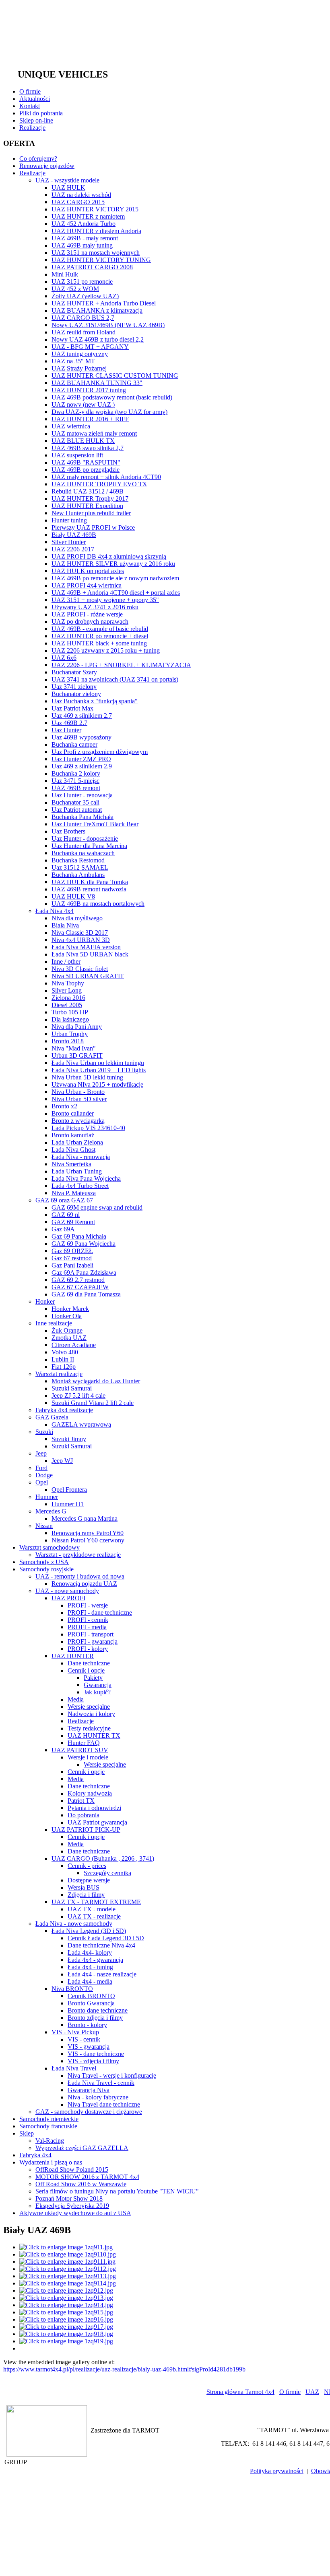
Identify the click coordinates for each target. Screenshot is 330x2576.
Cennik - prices (87, 1866)
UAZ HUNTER (73, 1656)
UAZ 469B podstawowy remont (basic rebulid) (112, 397)
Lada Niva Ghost (73, 1150)
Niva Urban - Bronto (78, 1092)
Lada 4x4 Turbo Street (80, 1186)
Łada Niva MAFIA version (86, 947)
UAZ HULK (68, 187)
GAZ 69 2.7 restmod (78, 1280)
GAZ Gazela (52, 1417)
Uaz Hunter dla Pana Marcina (89, 846)
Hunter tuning (69, 520)
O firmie (30, 91)
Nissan (44, 1526)
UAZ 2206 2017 (73, 549)
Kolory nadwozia (90, 1793)
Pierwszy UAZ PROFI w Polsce (93, 527)
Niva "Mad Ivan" (74, 1048)
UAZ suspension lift (77, 455)
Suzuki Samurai (72, 1388)
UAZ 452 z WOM (75, 289)
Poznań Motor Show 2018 (69, 2198)
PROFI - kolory (88, 1649)
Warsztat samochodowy (49, 1547)
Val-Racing (50, 2141)
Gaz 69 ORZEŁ (72, 1251)
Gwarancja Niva (89, 2090)
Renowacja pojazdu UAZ (84, 1584)
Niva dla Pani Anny (77, 1027)
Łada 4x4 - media (90, 1981)
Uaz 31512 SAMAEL (80, 867)
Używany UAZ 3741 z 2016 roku (95, 607)
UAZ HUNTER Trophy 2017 (90, 499)
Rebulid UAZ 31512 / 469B (88, 491)
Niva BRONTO (72, 1989)
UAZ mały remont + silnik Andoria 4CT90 (106, 477)
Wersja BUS (84, 1887)
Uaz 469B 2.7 (69, 723)
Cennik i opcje (86, 1670)
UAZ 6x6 (64, 658)
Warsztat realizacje (59, 1374)
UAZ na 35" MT (73, 361)
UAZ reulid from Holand (84, 332)
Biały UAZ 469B (74, 535)
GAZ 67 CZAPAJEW (80, 1287)
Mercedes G (51, 1511)
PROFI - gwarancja (93, 1641)
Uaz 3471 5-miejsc (75, 781)
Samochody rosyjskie (46, 1569)
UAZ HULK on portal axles (88, 571)
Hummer (47, 1497)
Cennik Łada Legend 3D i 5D (106, 1938)
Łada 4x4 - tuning (90, 1967)
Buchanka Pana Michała (82, 817)
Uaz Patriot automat (77, 810)
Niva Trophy (68, 983)
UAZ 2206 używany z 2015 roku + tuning (106, 650)
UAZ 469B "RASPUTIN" (86, 462)
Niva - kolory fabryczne (98, 2097)
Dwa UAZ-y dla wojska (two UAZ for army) (109, 412)
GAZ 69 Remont (73, 1222)
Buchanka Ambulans (78, 875)
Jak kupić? (97, 1692)
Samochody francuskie (48, 2126)
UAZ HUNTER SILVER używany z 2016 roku (113, 564)
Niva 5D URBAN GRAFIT (88, 976)
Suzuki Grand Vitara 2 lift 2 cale (93, 1403)
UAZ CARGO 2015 (78, 202)
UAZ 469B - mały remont (85, 238)
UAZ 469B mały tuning (82, 245)
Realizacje (32, 128)
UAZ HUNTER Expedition (87, 506)
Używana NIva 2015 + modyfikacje (97, 1084)
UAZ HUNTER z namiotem (88, 216)
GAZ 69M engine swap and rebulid (97, 1207)
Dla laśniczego (70, 1019)
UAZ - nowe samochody (67, 1591)
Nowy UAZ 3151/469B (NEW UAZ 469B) (108, 325)
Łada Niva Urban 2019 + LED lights (99, 1070)
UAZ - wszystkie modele (67, 180)
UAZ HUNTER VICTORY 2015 (95, 209)
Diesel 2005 (67, 1005)
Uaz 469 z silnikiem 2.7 (82, 716)
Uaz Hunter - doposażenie (85, 839)
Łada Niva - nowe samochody (74, 1924)
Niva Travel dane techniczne (104, 2104)
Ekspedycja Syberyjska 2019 (72, 2206)
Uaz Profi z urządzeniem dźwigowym (100, 752)
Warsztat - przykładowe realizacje (78, 1555)
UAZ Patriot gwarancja (97, 1822)
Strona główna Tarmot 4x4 (240, 2392)
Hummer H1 (68, 1504)
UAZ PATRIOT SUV (80, 1750)
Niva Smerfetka (71, 1164)
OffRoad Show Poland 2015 (72, 2170)
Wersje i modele (88, 1757)
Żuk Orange (67, 1330)
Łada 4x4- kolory (90, 1952)
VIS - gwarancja (89, 2047)
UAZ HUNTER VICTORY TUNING (101, 260)
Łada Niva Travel (74, 2068)
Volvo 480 (65, 1352)
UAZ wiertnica (71, 426)
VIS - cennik (84, 2039)
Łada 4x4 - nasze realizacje (102, 1974)
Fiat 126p (64, 1367)
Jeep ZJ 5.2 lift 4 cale (78, 1396)
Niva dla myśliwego (77, 918)
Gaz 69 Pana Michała (79, 1236)
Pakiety (93, 1678)
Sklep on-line (36, 120)
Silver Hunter (69, 542)
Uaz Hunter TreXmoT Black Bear (95, 824)
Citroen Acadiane (74, 1345)
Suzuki (44, 1432)
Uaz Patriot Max (72, 708)
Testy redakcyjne (89, 1728)
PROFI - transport (91, 1634)
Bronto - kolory (87, 2025)
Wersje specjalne (89, 1707)
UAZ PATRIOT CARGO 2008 (92, 267)
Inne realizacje (54, 1323)
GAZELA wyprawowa (81, 1424)
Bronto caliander (73, 1113)
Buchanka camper (74, 744)
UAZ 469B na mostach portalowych (98, 904)
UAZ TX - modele (92, 1909)
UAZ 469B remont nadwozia (89, 889)
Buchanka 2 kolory (76, 773)
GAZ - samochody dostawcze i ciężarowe (89, 2112)
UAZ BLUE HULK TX (83, 441)
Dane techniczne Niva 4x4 (101, 1945)
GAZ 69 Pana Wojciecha (84, 1244)
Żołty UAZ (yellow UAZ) (85, 296)
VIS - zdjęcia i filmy (93, 2061)
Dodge (44, 1475)
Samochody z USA (44, 1562)
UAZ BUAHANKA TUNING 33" (97, 383)
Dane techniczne (89, 1663)
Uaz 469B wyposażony (81, 737)
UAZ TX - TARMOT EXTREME (96, 1902)
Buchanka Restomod (78, 860)
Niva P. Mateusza (74, 1193)
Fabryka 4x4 (35, 2155)
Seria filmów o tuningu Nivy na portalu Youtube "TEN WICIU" (117, 2191)
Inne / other (66, 961)
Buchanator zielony (76, 694)
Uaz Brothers (68, 831)
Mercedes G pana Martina (85, 1518)
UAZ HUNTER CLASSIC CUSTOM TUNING (115, 376)
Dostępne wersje (89, 1880)
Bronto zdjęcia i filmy (95, 2018)
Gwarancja (98, 1685)
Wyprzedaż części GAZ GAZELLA (82, 2148)
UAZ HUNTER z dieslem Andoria (96, 231)
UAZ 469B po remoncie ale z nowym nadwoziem (115, 578)
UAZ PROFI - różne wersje (87, 614)
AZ (312, 2392)
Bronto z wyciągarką (78, 1121)
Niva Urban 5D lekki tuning (87, 1077)
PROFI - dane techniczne (100, 1613)
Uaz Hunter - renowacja (82, 795)
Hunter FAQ (84, 1743)
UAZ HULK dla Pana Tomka (90, 882)
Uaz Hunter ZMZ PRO (81, 759)
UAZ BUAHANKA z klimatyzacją (97, 310)
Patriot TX (81, 1801)
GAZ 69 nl (66, 1215)
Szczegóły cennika (107, 1873)
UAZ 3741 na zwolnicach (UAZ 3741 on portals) (115, 679)
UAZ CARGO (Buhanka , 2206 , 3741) (103, 1858)
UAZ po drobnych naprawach (90, 621)
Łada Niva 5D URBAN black (90, 954)
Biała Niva (65, 925)
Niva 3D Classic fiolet (80, 969)
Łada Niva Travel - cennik (101, 2083)
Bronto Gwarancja (91, 2003)
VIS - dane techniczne (96, 2054)
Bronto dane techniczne (98, 2010)
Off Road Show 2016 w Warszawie (81, 2184)
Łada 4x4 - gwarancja (95, 1960)
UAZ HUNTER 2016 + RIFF (90, 419)
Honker (45, 1301)
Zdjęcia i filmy (86, 1895)
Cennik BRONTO (91, 1996)
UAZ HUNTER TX (94, 1735)
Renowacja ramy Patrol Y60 (88, 1533)
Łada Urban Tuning (77, 1171)
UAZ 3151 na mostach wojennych (96, 253)
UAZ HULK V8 (73, 896)
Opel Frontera (69, 1490)
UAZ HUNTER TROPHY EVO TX (99, 484)
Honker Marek (70, 1309)
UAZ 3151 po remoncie (82, 282)
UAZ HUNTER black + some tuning (99, 643)
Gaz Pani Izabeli (72, 1265)
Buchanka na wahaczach (83, 853)
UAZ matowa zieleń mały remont (94, 433)
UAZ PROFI (68, 1598)
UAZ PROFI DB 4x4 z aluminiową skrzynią (109, 556)
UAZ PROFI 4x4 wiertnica (87, 585)
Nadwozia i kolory (91, 1714)
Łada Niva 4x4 (55, 911)
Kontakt (30, 106)
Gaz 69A (63, 1229)
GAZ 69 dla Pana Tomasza (86, 1294)
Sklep (27, 2133)
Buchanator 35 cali (75, 802)
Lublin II (63, 1359)
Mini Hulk (65, 274)
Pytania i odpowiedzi (94, 1808)
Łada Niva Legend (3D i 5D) (89, 1931)
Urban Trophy (70, 1034)
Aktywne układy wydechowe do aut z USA (75, 2213)
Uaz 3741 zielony (74, 687)
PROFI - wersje (88, 1605)
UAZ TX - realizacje (94, 1916)
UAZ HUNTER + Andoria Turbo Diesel (104, 303)
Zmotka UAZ (69, 1338)
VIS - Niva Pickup (75, 2032)
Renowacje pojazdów (47, 166)
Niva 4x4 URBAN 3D (81, 940)
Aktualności (35, 99)
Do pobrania (84, 1815)
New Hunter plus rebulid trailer (91, 513)
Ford (41, 1468)
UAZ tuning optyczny (80, 354)
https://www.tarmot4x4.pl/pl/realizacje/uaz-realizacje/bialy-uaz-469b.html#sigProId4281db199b (124, 2369)
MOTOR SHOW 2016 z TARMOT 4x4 (87, 2177)
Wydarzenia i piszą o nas (51, 2162)
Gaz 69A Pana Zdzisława (84, 1273)
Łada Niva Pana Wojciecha (86, 1178)
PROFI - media (87, 1627)
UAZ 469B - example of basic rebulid (100, 629)
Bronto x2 (64, 1106)
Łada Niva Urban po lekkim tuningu (98, 1063)
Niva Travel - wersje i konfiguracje (112, 2075)
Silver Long (67, 990)
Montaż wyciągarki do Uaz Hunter (96, 1381)
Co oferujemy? (38, 159)
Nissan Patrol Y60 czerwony (88, 1540)
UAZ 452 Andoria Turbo (84, 224)
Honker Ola (67, 1316)
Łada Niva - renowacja (81, 1157)
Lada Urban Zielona (77, 1142)
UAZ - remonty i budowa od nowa (80, 1576)
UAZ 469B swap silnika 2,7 (88, 448)
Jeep (41, 1453)
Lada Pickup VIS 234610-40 (88, 1128)
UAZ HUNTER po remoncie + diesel (100, 636)
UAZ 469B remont (76, 788)
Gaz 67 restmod (72, 1258)
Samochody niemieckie (49, 2119)
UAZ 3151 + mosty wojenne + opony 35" (105, 600)
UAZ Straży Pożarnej (79, 368)
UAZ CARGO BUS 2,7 (83, 318)
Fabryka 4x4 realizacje (64, 1410)
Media (76, 1699)
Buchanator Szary (74, 672)
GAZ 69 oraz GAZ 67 (64, 1200)
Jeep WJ (62, 1461)
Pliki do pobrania (41, 113)
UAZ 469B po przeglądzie (86, 470)
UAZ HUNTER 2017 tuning (89, 390)
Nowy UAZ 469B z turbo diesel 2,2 (98, 339)
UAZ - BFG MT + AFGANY (90, 347)
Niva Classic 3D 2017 (80, 933)
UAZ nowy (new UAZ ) (83, 404)
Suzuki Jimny (69, 1439)
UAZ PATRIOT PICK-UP (86, 1830)
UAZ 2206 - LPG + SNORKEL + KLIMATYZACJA (121, 665)
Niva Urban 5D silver (79, 1099)
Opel (42, 1482)
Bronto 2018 (68, 1041)
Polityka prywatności (277, 2471)
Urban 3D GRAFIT (77, 1056)
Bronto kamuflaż (73, 1135)
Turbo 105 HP (70, 1012)
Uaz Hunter (66, 730)
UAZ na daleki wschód (81, 195)
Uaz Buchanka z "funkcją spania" (95, 701)
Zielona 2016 (68, 998)
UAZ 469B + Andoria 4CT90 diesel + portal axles (116, 593)
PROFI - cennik (88, 1620)
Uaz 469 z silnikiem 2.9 (82, 766)
